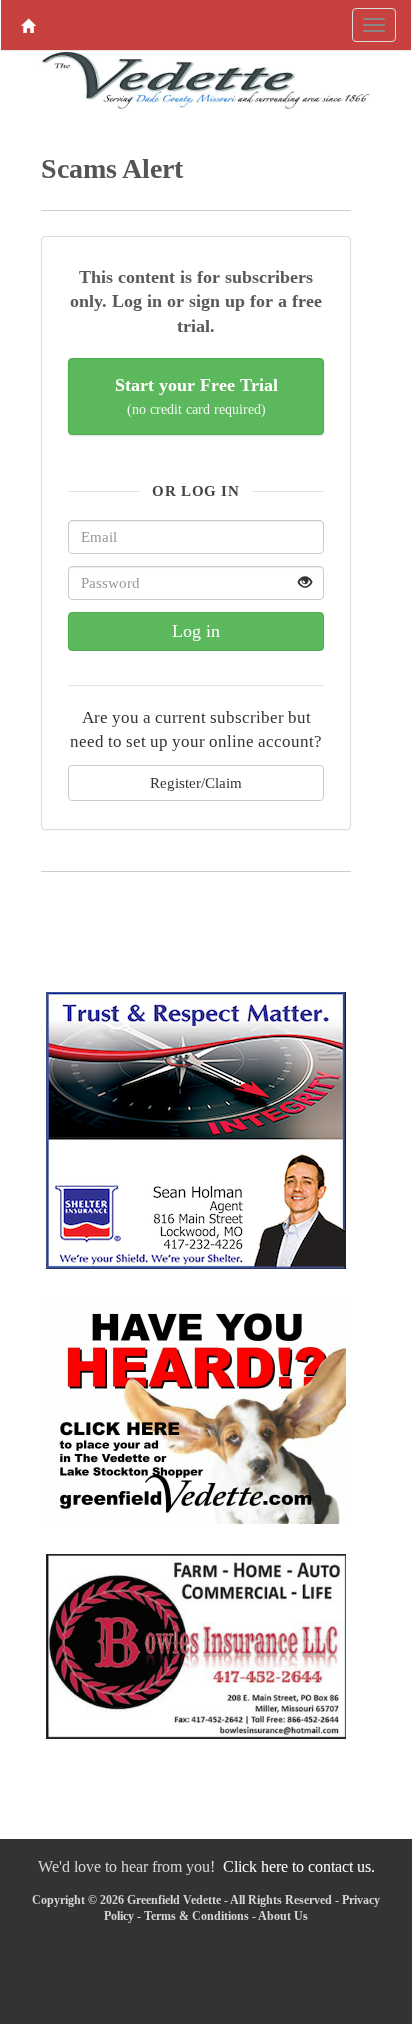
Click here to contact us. (299, 1866)
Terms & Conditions (196, 1916)
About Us (283, 1916)
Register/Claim (196, 782)
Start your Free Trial (196, 396)
